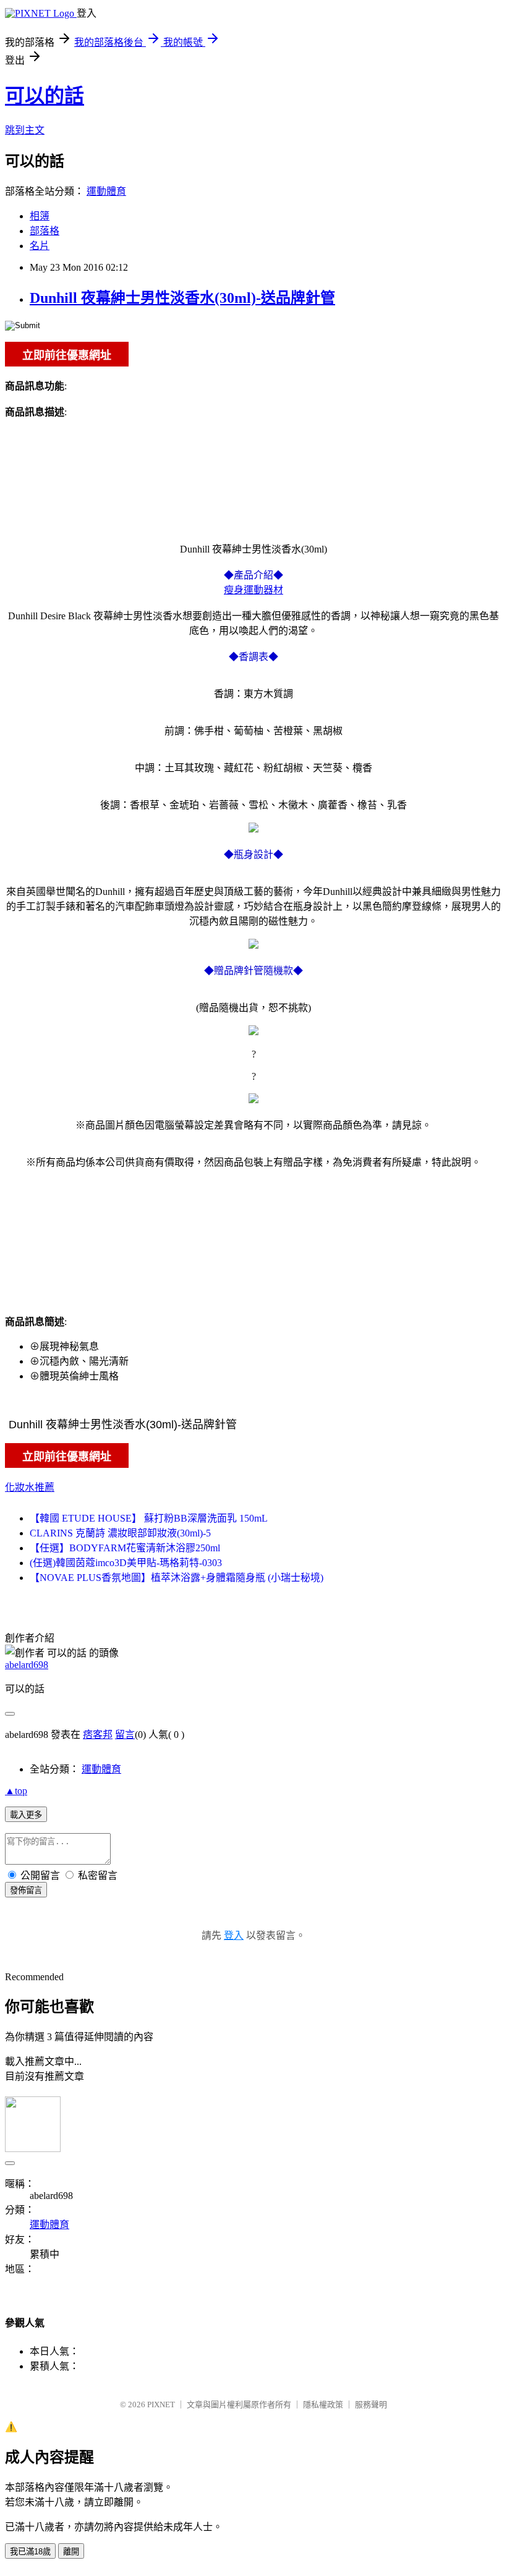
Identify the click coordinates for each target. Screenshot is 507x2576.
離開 (71, 2552)
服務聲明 (371, 2404)
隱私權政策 (323, 2404)
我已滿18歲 (30, 2552)
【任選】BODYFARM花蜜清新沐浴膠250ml (125, 1548)
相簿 (40, 216)
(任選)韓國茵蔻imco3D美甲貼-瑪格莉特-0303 (126, 1563)
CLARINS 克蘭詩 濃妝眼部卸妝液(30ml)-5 (120, 1533)
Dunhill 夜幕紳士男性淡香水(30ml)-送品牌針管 (182, 298)
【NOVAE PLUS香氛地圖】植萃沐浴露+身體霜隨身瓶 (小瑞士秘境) (177, 1578)
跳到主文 (25, 130)
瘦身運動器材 (253, 590)
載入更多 (26, 1815)
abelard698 (27, 1665)
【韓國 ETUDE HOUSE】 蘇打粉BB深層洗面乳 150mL (149, 1518)
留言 (125, 1735)
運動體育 (106, 191)
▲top (16, 1791)
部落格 (45, 231)
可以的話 (45, 96)
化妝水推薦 (30, 1487)
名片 (40, 246)
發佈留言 (26, 1890)
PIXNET (161, 2404)
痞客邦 (98, 1735)
